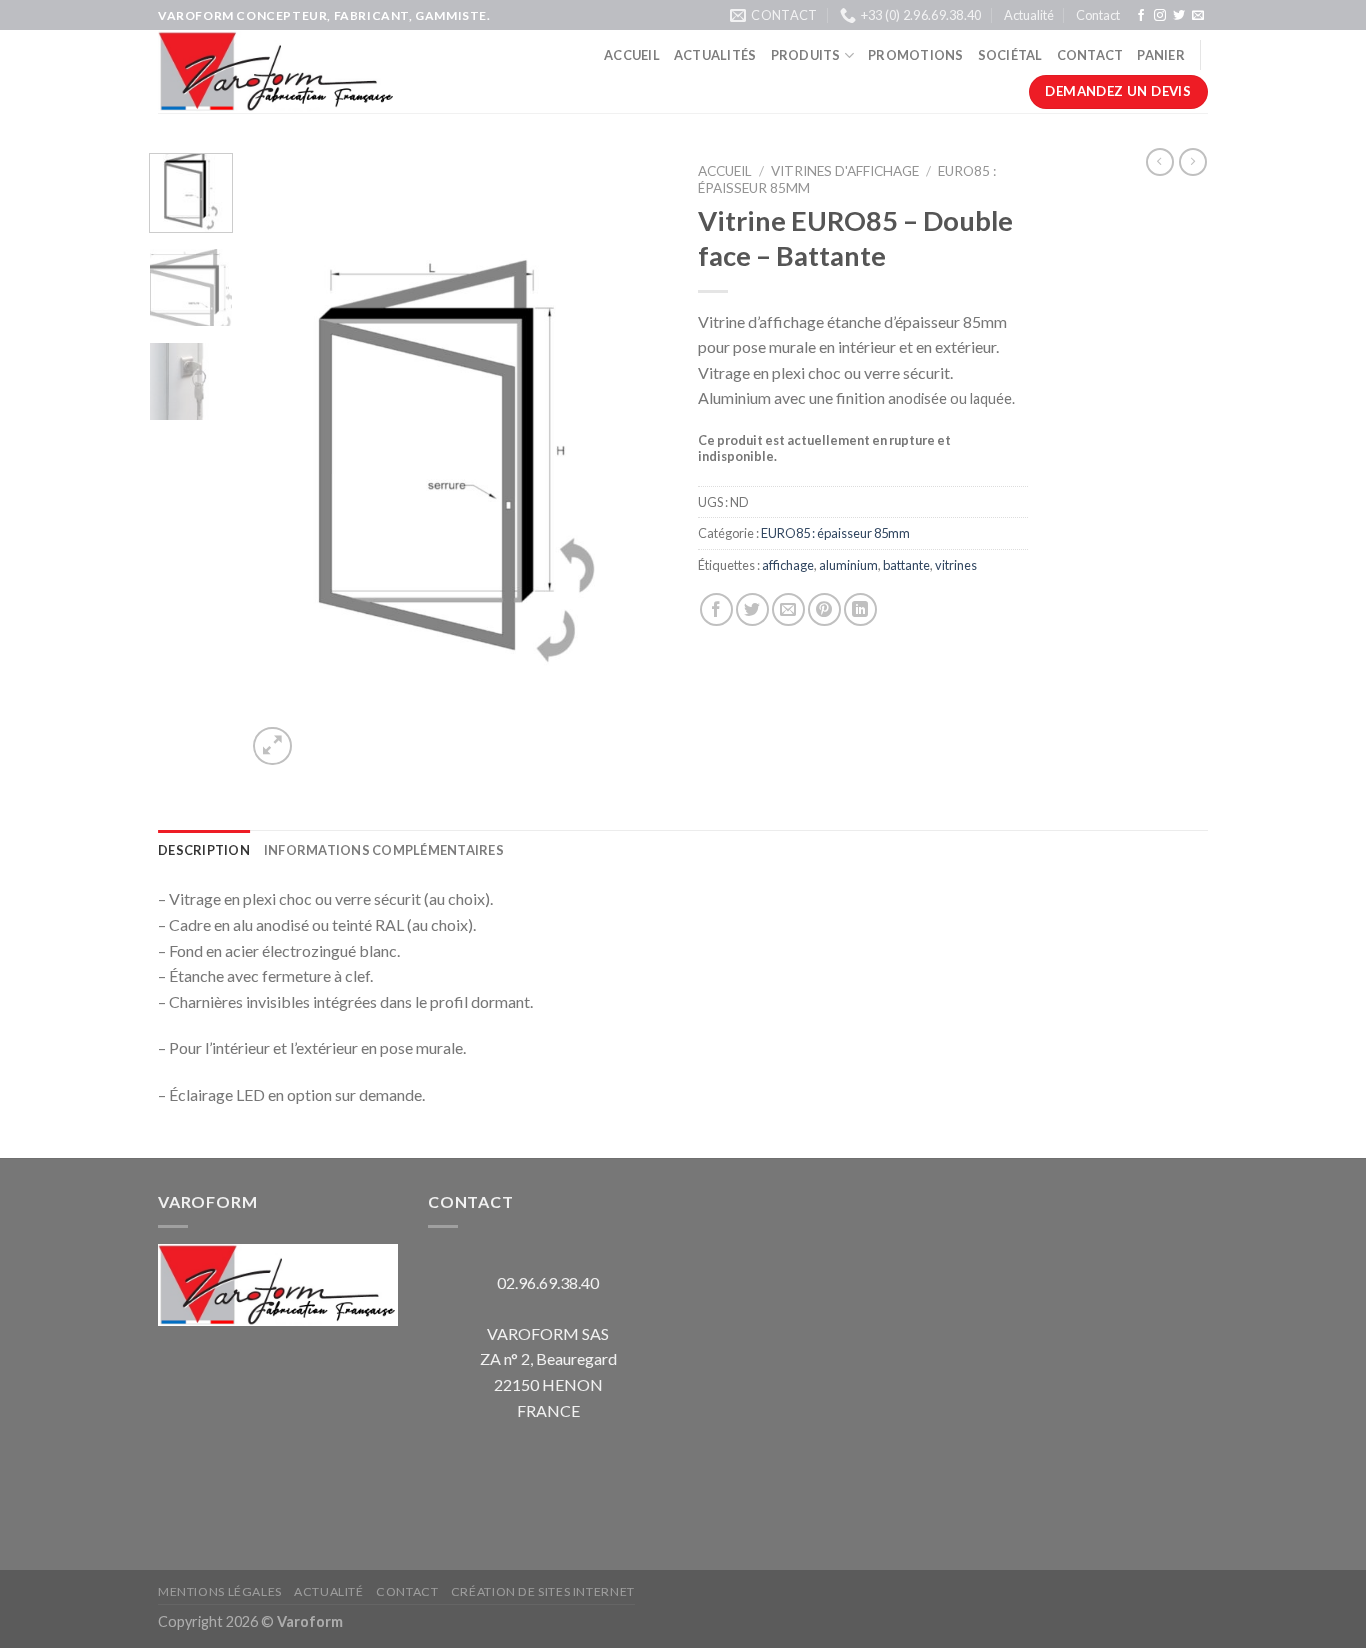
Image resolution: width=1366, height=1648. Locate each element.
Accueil (632, 55)
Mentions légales (220, 1591)
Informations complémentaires (384, 850)
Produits (806, 55)
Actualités (715, 55)
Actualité (1029, 15)
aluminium (848, 565)
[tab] (204, 850)
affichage (788, 565)
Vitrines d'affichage (845, 171)
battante (906, 565)
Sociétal (1010, 55)
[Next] (635, 461)
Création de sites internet (543, 1591)
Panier (1161, 55)
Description (204, 850)
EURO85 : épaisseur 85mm (835, 533)
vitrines (956, 565)
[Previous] (280, 461)
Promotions (916, 55)
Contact (1098, 15)
